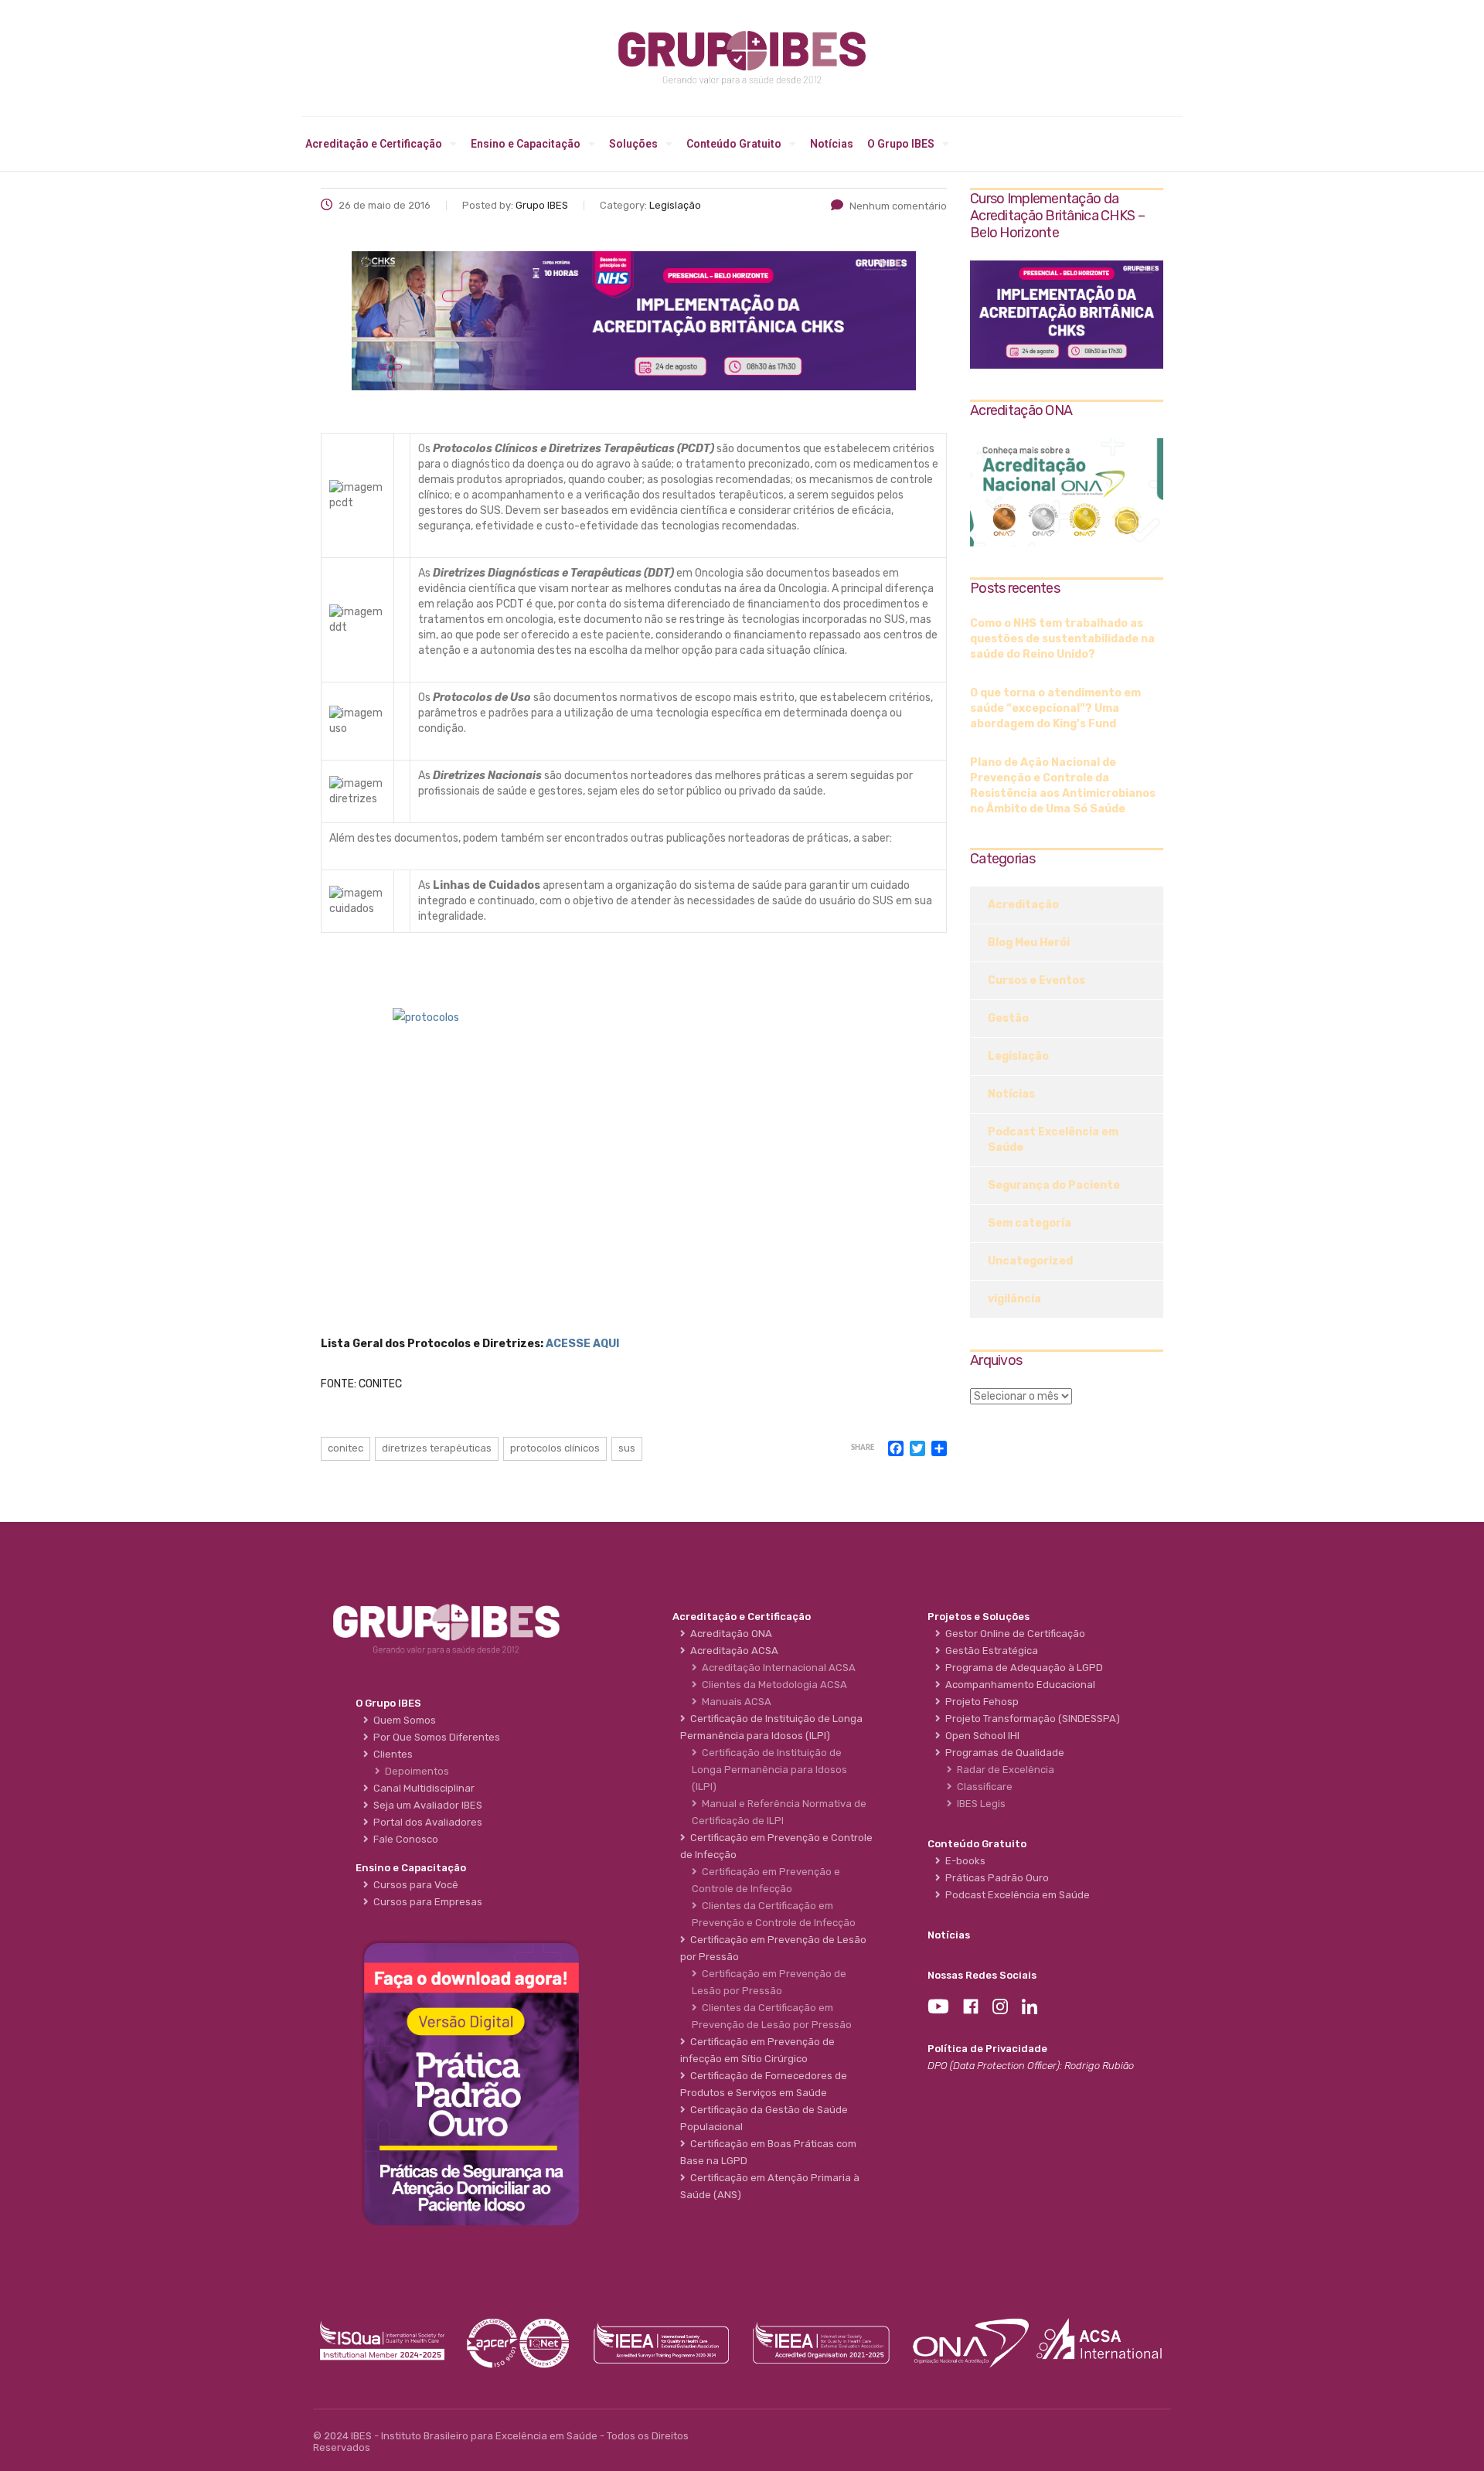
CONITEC (345, 1448)
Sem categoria (1030, 1223)
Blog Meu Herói (1029, 943)
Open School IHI (980, 1736)
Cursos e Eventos (1036, 980)
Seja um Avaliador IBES (425, 1805)
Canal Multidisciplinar (422, 1788)
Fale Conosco (403, 1839)
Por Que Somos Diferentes (434, 1737)
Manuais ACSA (734, 1702)
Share (863, 1448)
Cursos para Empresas (425, 1902)
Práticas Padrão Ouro (995, 1878)
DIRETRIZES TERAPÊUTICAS (437, 1448)
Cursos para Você (414, 1885)
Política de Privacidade (987, 2049)
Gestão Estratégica (989, 1651)
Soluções (633, 144)
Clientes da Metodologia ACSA (772, 1685)
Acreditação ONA (729, 1634)
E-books (963, 1861)
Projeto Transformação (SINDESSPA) (1030, 1719)
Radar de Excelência (1003, 1770)
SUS (627, 1448)
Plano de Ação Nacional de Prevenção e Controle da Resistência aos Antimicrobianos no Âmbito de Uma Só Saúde (1063, 786)
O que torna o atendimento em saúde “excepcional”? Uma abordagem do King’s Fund (1055, 708)
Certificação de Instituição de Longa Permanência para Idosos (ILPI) (769, 1770)
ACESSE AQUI (582, 1344)
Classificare (982, 1787)
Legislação (1018, 1056)
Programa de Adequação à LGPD (1022, 1668)
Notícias (832, 144)
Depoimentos (415, 1771)
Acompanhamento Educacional (1018, 1685)
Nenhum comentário (898, 206)
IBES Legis (979, 1804)
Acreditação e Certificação (374, 144)
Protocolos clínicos (555, 1448)
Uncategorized (1030, 1261)
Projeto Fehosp (980, 1702)
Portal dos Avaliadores (425, 1822)
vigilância (1014, 1299)
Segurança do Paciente (1054, 1185)
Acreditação (1023, 905)
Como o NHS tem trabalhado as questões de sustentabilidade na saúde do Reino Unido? (1062, 639)
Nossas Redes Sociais (982, 1975)
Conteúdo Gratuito (734, 144)
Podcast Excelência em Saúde (1053, 1140)
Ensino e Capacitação (526, 144)
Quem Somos (402, 1720)
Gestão (1008, 1018)
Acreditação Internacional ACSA (776, 1668)
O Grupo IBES (901, 144)
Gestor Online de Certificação (1013, 1634)
